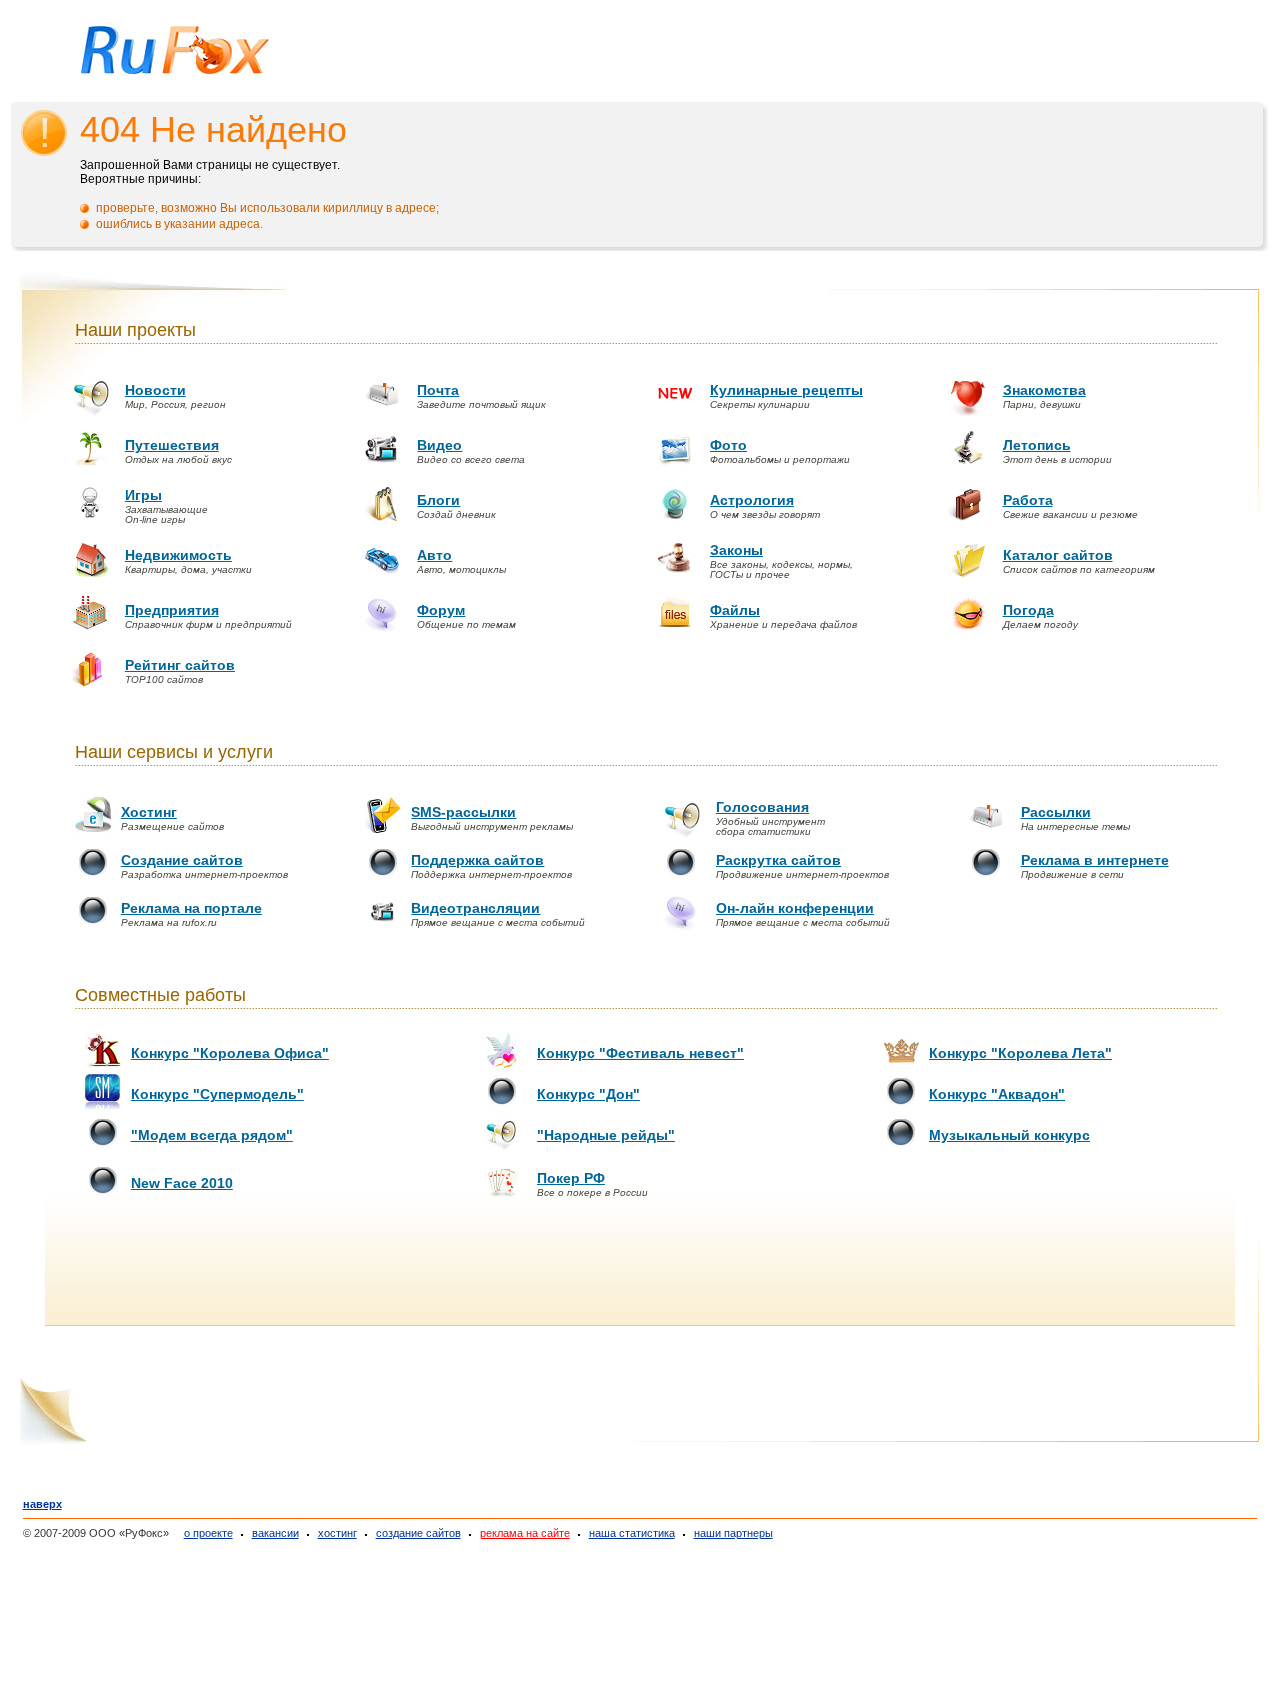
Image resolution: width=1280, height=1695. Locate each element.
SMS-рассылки (463, 812)
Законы (736, 550)
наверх (42, 1504)
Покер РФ (571, 1178)
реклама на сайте (525, 1533)
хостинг (337, 1533)
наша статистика (632, 1533)
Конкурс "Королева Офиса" (230, 1053)
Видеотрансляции (475, 908)
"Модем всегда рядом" (212, 1135)
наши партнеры (733, 1533)
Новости (155, 390)
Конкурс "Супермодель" (217, 1094)
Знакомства (1044, 390)
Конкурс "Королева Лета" (1020, 1053)
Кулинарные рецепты (786, 390)
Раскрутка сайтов (778, 860)
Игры (143, 495)
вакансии (275, 1533)
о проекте (208, 1533)
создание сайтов (418, 1533)
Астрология (752, 500)
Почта (438, 390)
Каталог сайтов (1058, 555)
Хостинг (149, 812)
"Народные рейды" (606, 1135)
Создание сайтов (182, 860)
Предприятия (172, 610)
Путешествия (172, 445)
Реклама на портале (191, 908)
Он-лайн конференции (795, 908)
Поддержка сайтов (477, 860)
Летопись (1037, 445)
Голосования (762, 807)
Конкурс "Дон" (588, 1094)
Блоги (438, 500)
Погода (1028, 610)
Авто (434, 555)
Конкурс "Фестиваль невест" (640, 1053)
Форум (441, 610)
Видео (439, 445)
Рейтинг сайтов (180, 665)
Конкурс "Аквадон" (997, 1094)
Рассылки (1056, 812)
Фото (728, 445)
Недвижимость (178, 555)
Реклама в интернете (1095, 860)
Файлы (735, 610)
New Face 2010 (182, 1183)
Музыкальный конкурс (1009, 1135)
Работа (1028, 500)
